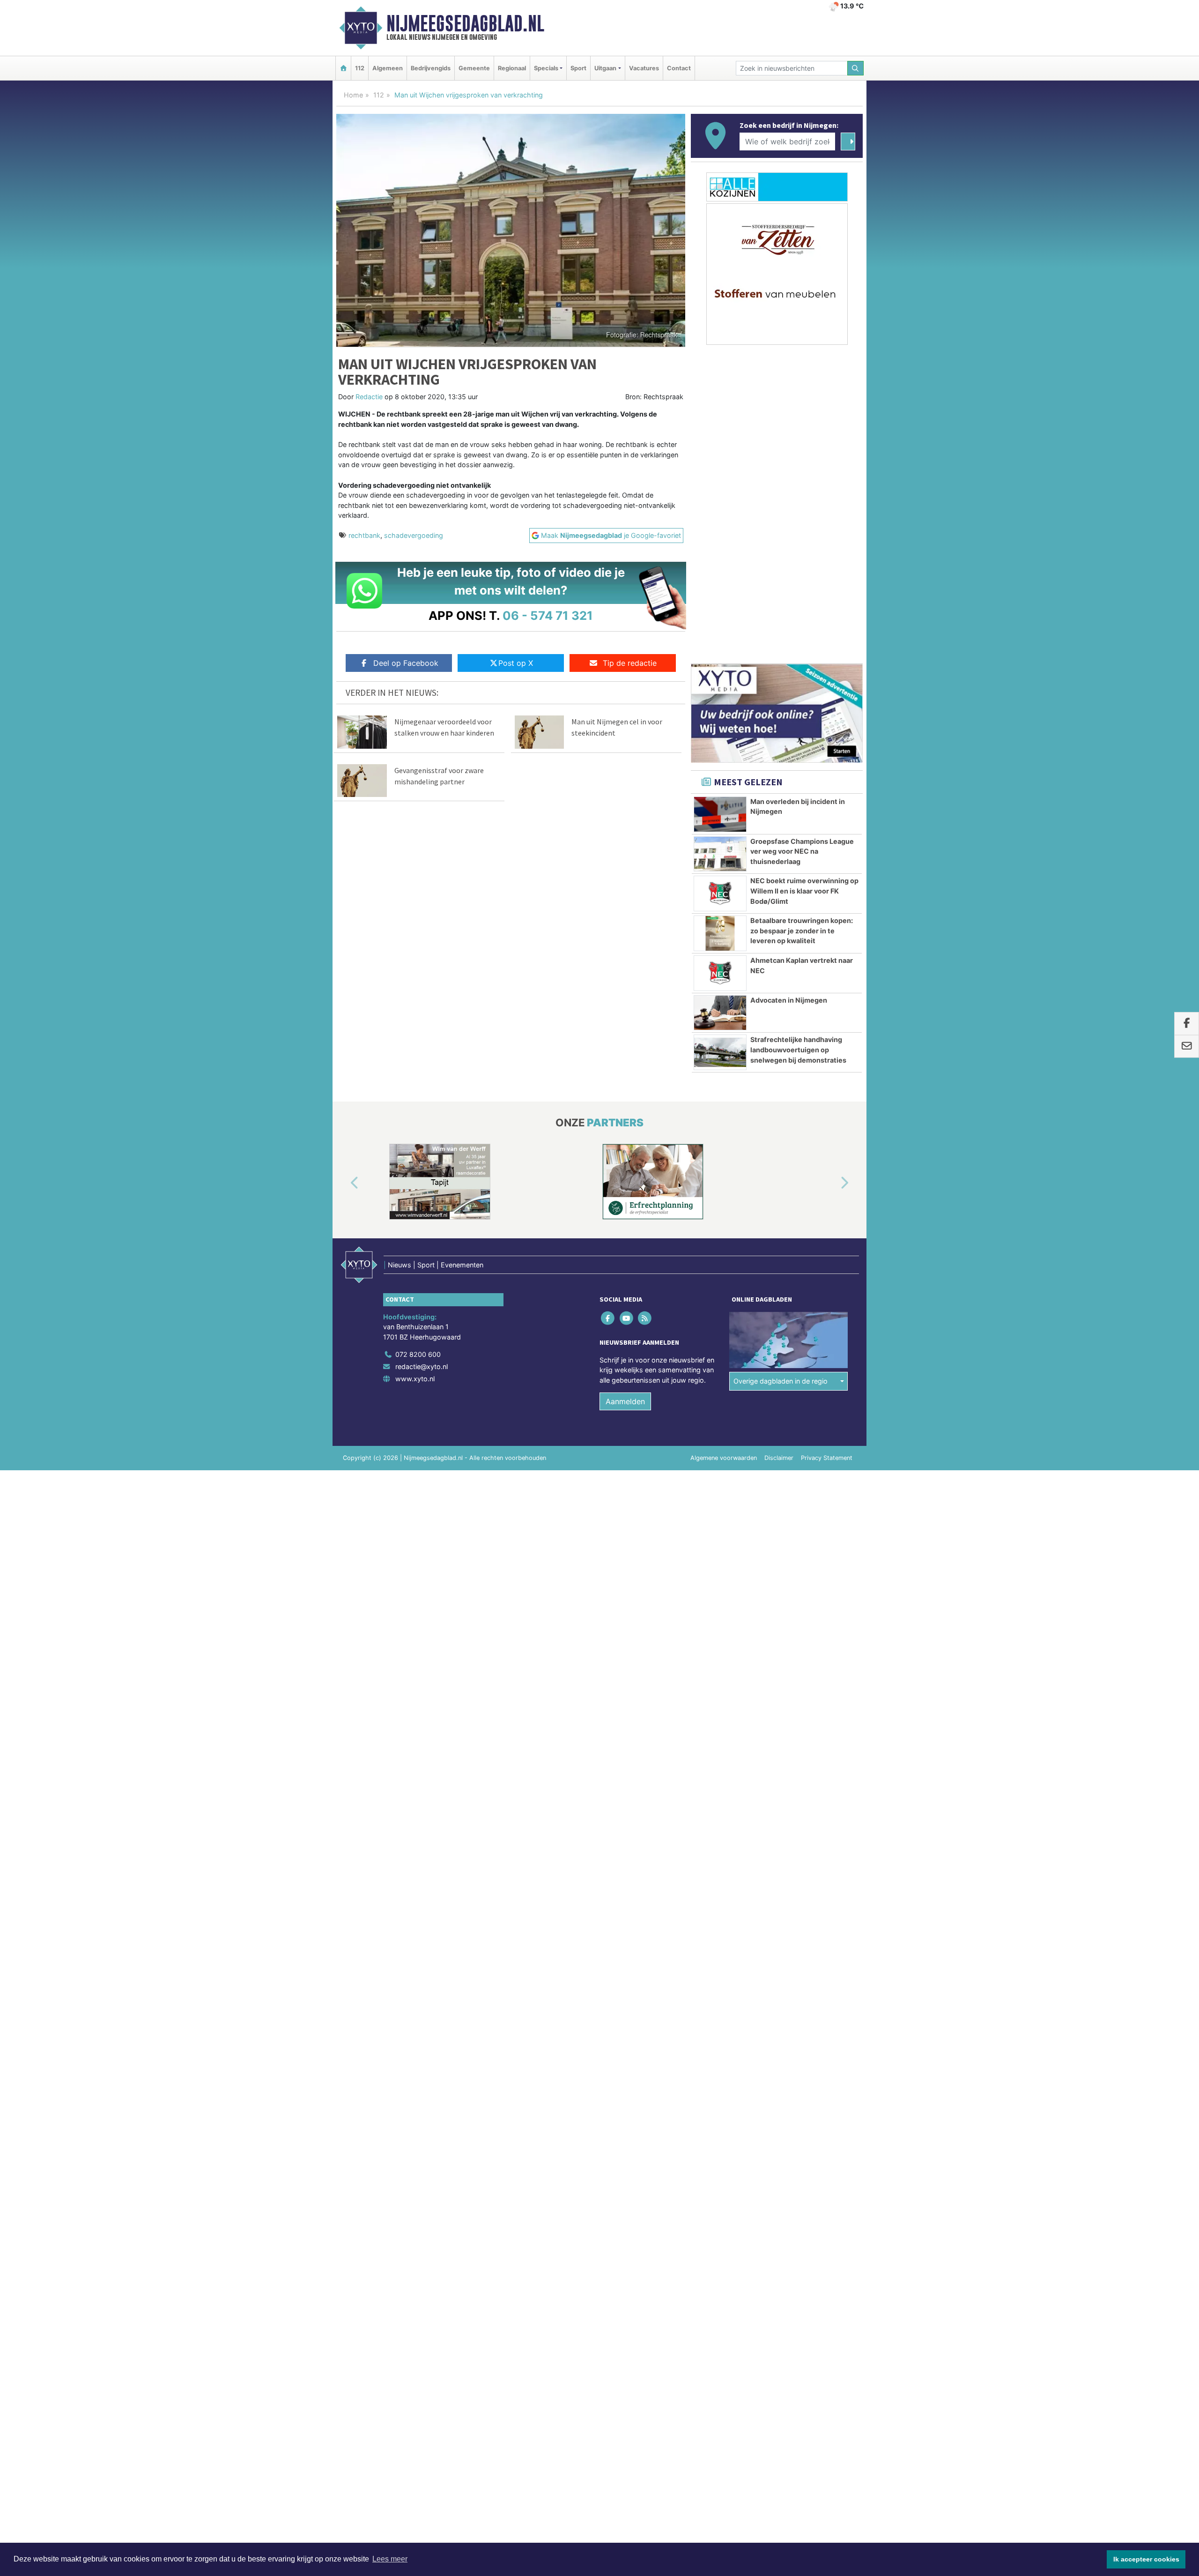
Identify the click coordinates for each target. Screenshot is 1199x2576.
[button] (344, 1184)
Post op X (516, 663)
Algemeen (388, 68)
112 (360, 68)
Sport (578, 68)
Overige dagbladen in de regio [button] (781, 1381)
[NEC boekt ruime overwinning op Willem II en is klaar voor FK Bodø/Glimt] (720, 893)
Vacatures (644, 68)
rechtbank (364, 535)
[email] (1187, 1047)
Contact (679, 68)
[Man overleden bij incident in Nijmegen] (720, 814)
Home (353, 95)
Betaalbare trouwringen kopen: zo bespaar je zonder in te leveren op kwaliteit (802, 931)
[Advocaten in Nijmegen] (720, 1013)
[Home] (343, 68)
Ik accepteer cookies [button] (1146, 2559)
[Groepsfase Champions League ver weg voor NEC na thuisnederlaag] (720, 854)
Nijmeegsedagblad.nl (465, 23)
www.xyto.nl (415, 1379)
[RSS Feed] (645, 1318)
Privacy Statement (827, 1458)
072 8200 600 (418, 1354)
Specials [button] (546, 68)
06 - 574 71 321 (548, 615)
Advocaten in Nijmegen (789, 1000)
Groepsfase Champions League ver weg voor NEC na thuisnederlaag (802, 851)
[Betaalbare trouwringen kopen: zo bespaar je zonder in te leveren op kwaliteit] (720, 933)
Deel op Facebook (406, 663)
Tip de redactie (630, 663)
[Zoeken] (856, 68)
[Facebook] (609, 1318)
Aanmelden (625, 1401)
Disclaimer (779, 1458)
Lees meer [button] (390, 2559)
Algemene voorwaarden (724, 1458)
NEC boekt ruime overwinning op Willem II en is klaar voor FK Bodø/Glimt (804, 891)
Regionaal (512, 68)
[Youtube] (627, 1318)
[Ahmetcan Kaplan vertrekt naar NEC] (720, 973)
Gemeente (474, 68)
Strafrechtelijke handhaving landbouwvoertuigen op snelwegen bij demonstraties (798, 1050)
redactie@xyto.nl (422, 1366)
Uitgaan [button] (605, 68)
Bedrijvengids (431, 68)
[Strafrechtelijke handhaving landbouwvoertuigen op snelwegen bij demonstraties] (720, 1052)
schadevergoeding (414, 535)
